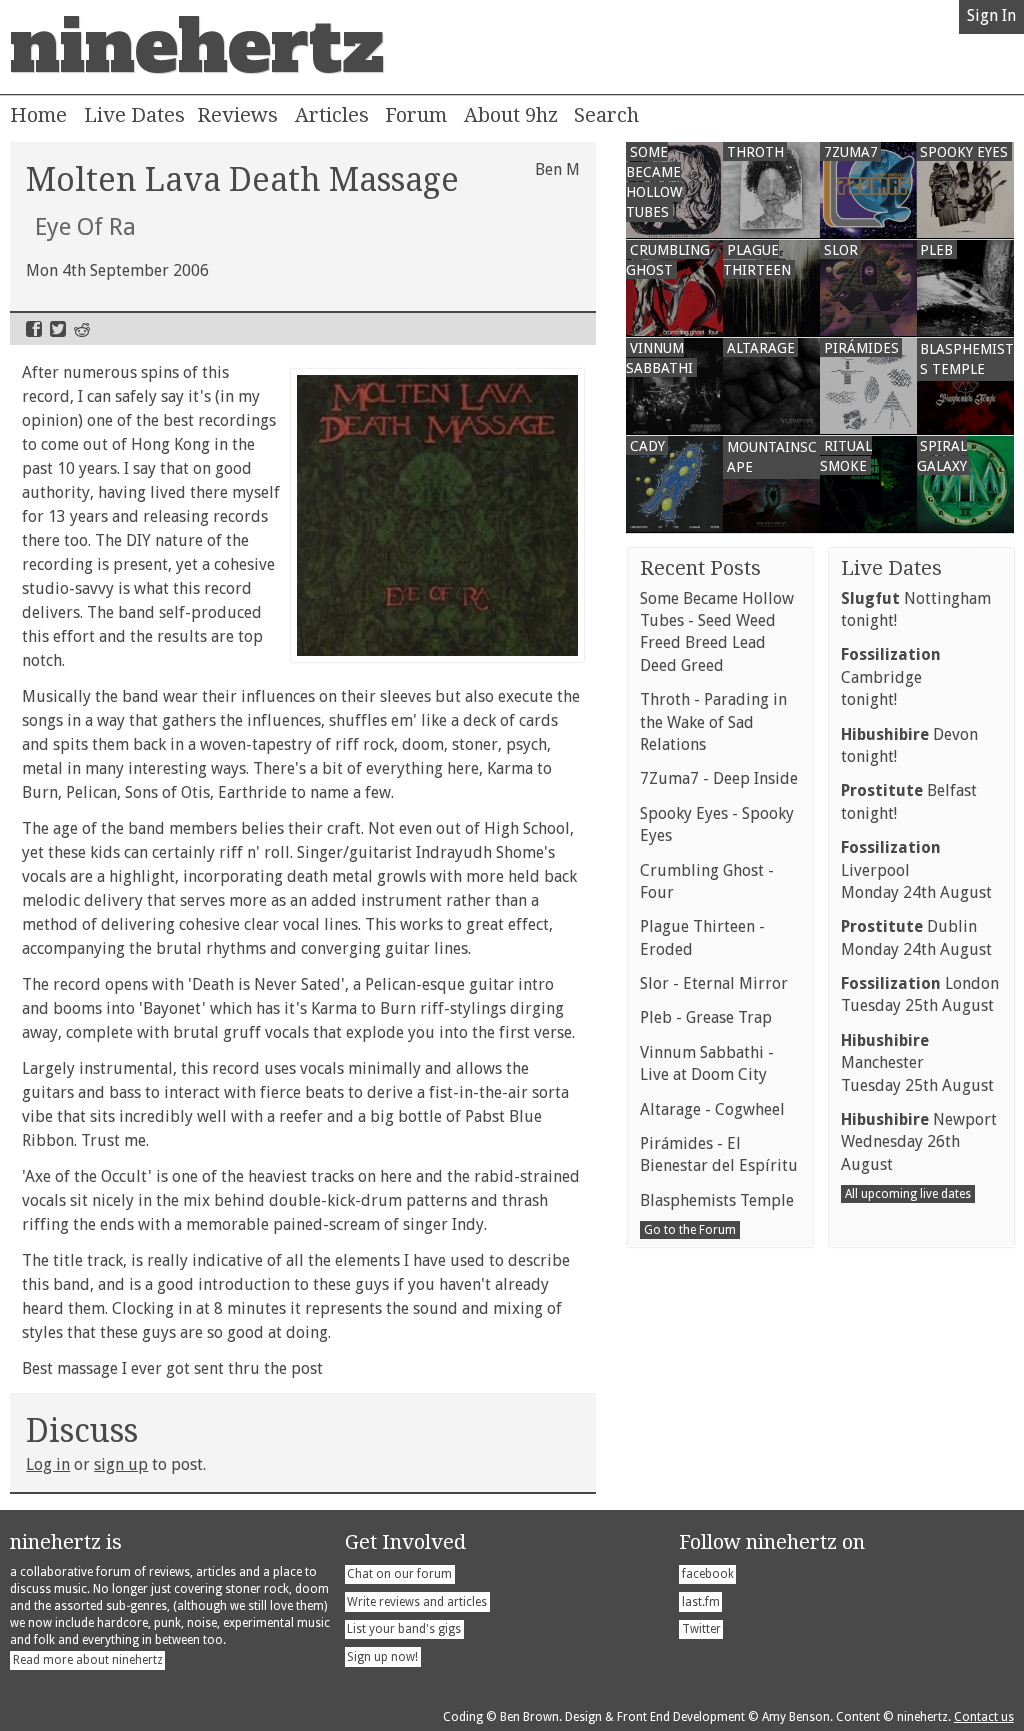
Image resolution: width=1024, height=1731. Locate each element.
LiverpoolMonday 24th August (916, 870)
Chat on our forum (399, 1574)
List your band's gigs (404, 1629)
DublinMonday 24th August (916, 937)
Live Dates (134, 115)
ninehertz (197, 47)
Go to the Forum (690, 1230)
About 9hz (511, 115)
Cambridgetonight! (891, 677)
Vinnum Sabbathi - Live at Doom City (707, 1063)
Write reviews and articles (417, 1602)
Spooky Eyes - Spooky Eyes (717, 824)
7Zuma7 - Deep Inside (719, 778)
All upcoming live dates (908, 1194)
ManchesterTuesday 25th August (917, 1063)
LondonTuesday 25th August (920, 994)
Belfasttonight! (909, 801)
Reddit (82, 329)
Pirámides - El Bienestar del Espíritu (719, 1154)
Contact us (984, 1717)
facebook (708, 1574)
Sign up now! (382, 1657)
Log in (48, 1464)
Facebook (34, 329)
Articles (332, 115)
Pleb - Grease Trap (706, 1017)
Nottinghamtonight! (916, 609)
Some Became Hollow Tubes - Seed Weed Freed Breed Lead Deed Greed (717, 632)
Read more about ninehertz (88, 1660)
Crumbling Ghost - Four (707, 881)
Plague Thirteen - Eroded (702, 937)
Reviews (237, 115)
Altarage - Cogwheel (712, 1109)
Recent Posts (700, 568)
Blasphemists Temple (717, 1200)
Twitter (58, 329)
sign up (121, 1464)
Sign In (991, 15)
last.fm (701, 1602)
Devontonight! (909, 745)
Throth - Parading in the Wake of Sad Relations (713, 722)
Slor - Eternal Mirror (714, 983)
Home (38, 115)
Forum (416, 115)
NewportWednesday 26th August (919, 1142)
